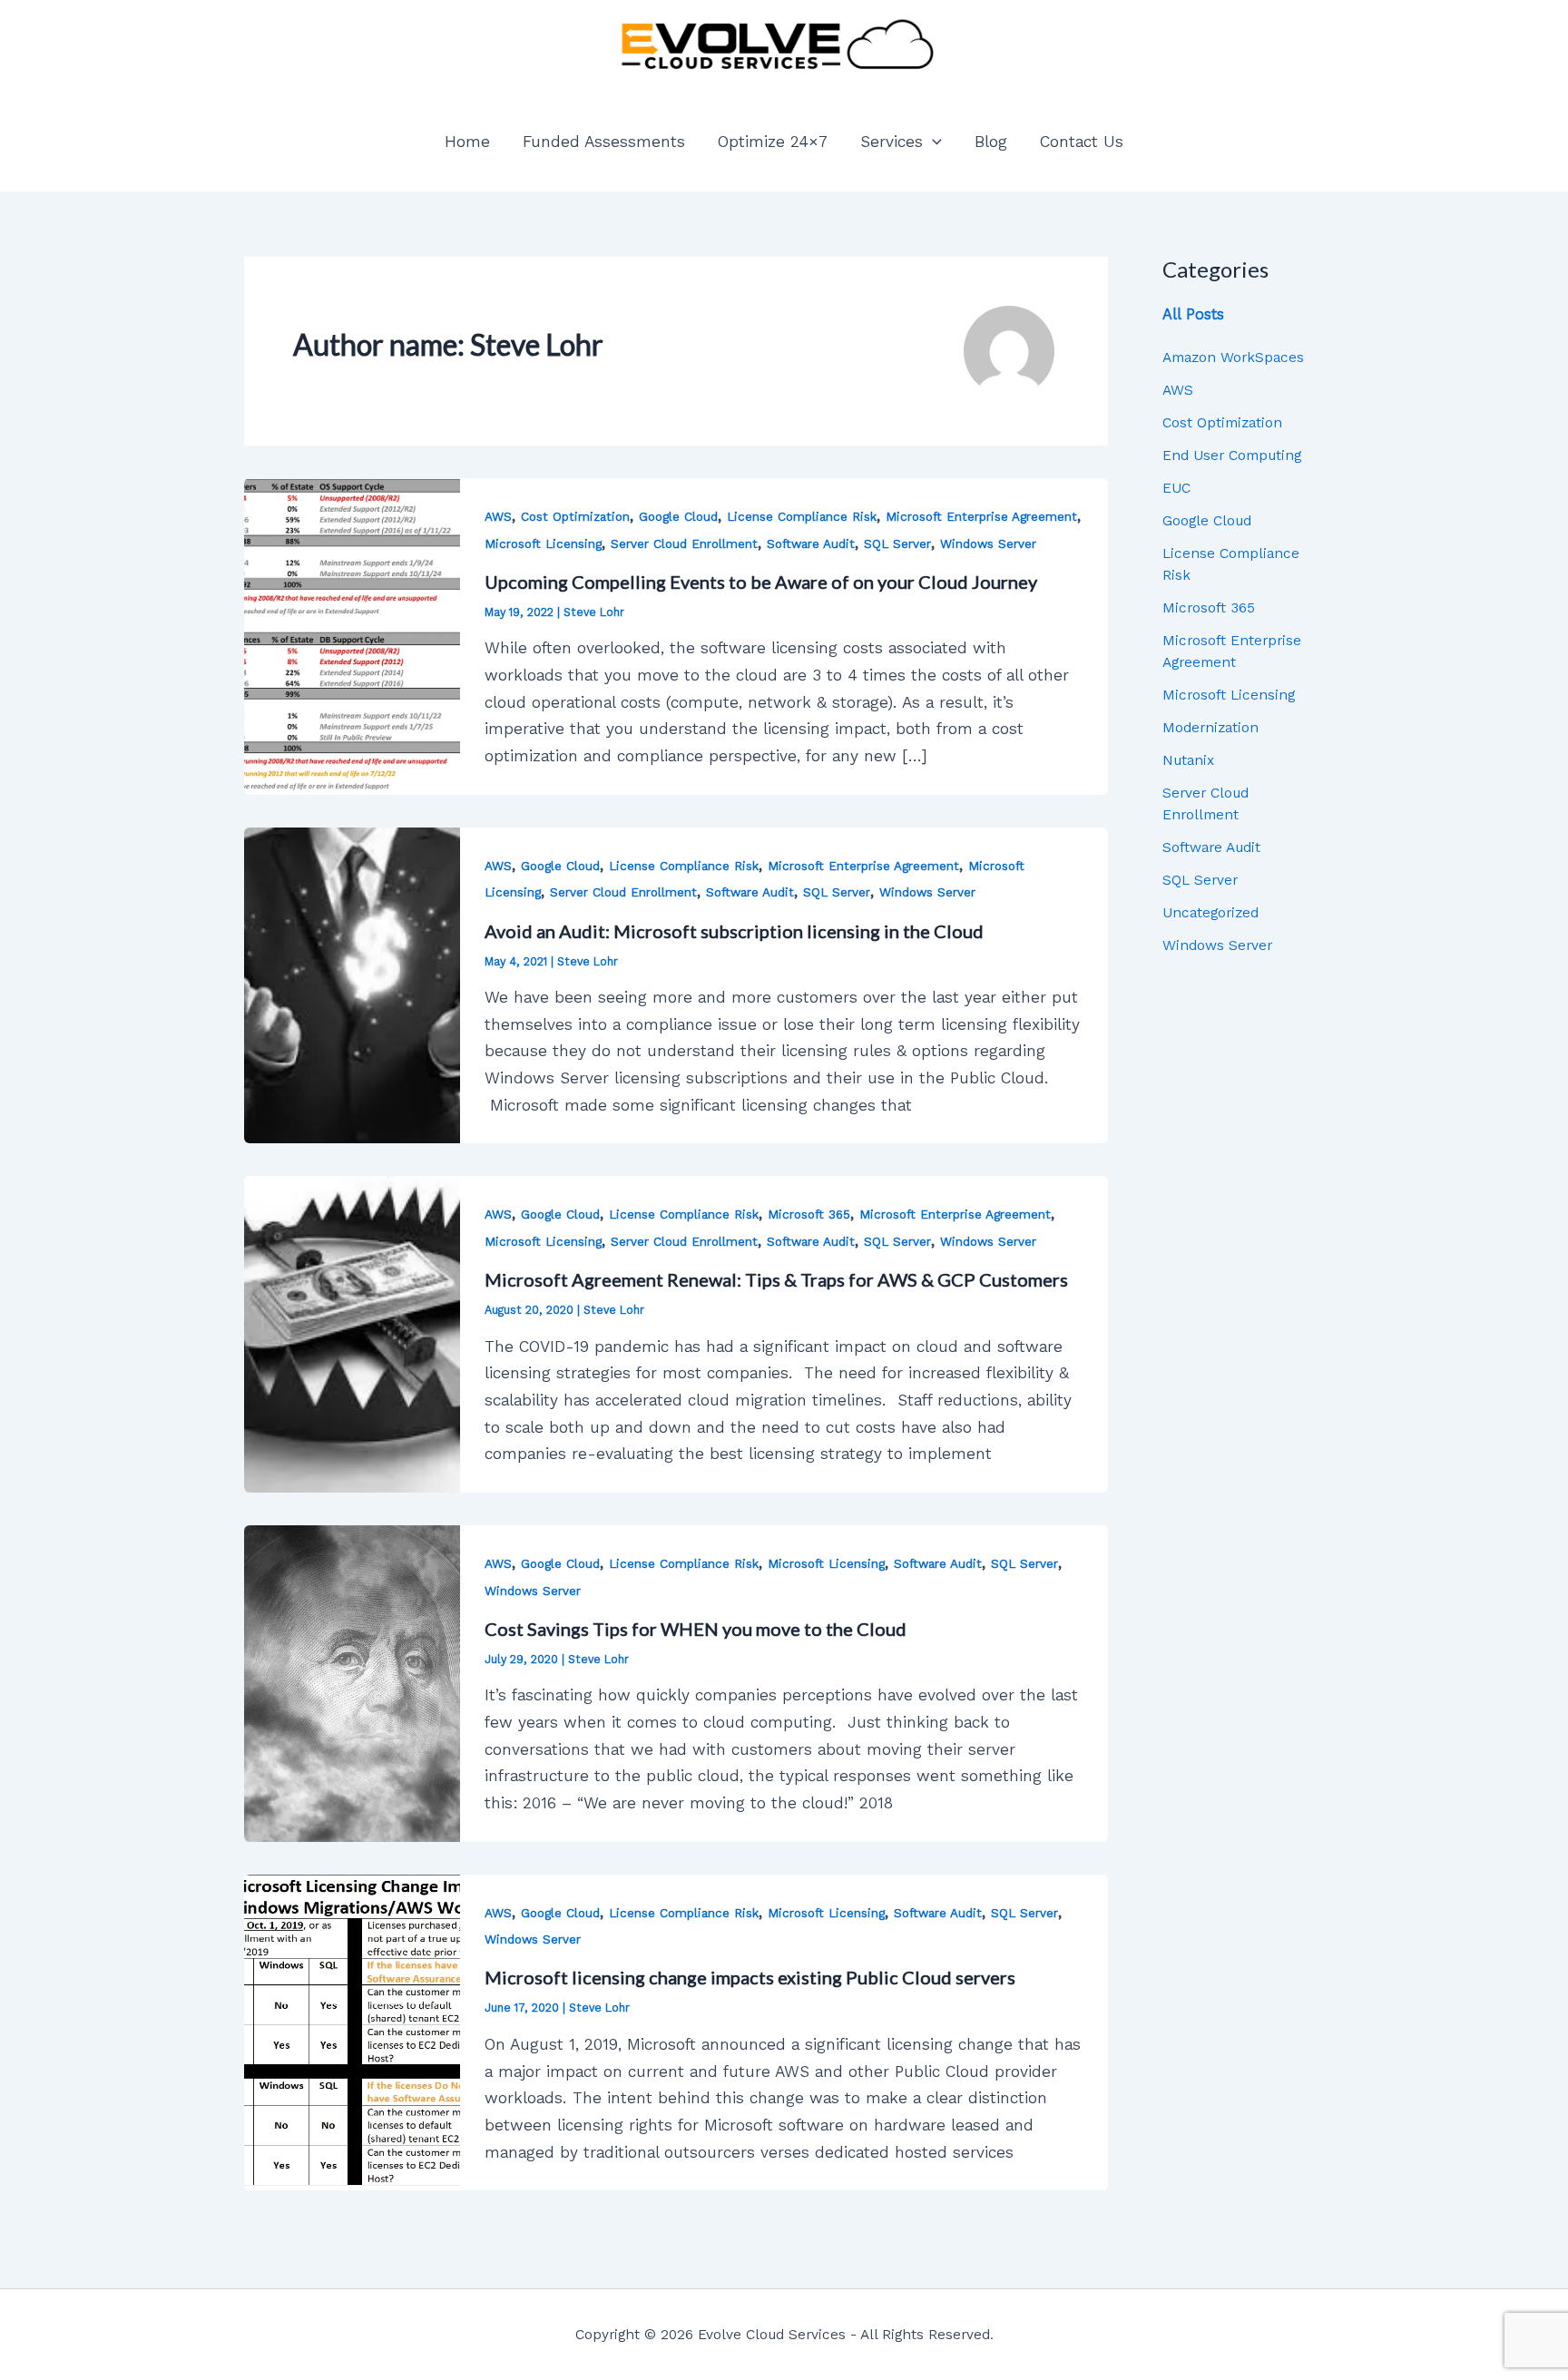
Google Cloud (678, 517)
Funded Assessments (604, 142)
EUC (1176, 488)
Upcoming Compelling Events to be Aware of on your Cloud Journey (761, 582)
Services (892, 142)
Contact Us (1082, 142)
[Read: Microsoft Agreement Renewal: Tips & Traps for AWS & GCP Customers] (352, 1334)
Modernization (1210, 727)
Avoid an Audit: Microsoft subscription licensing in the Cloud (734, 931)
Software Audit (811, 544)
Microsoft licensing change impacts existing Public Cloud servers (750, 1977)
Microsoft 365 (809, 1214)
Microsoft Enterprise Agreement (981, 517)
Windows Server (988, 544)
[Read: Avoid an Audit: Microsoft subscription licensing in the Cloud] (352, 984)
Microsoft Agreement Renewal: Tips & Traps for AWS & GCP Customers (776, 1279)
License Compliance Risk (802, 517)
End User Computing (1232, 455)
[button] (932, 142)
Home (467, 142)
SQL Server (897, 544)
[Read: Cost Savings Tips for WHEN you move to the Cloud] (352, 1682)
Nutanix (1188, 760)
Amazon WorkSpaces (1233, 357)
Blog (991, 142)
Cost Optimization (575, 517)
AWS (498, 517)
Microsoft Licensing (543, 544)
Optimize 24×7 (773, 142)
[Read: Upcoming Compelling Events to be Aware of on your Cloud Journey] (352, 635)
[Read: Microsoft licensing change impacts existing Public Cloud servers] (352, 2032)
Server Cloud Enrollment (684, 544)
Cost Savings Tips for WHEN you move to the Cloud (696, 1629)
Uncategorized (1210, 912)
